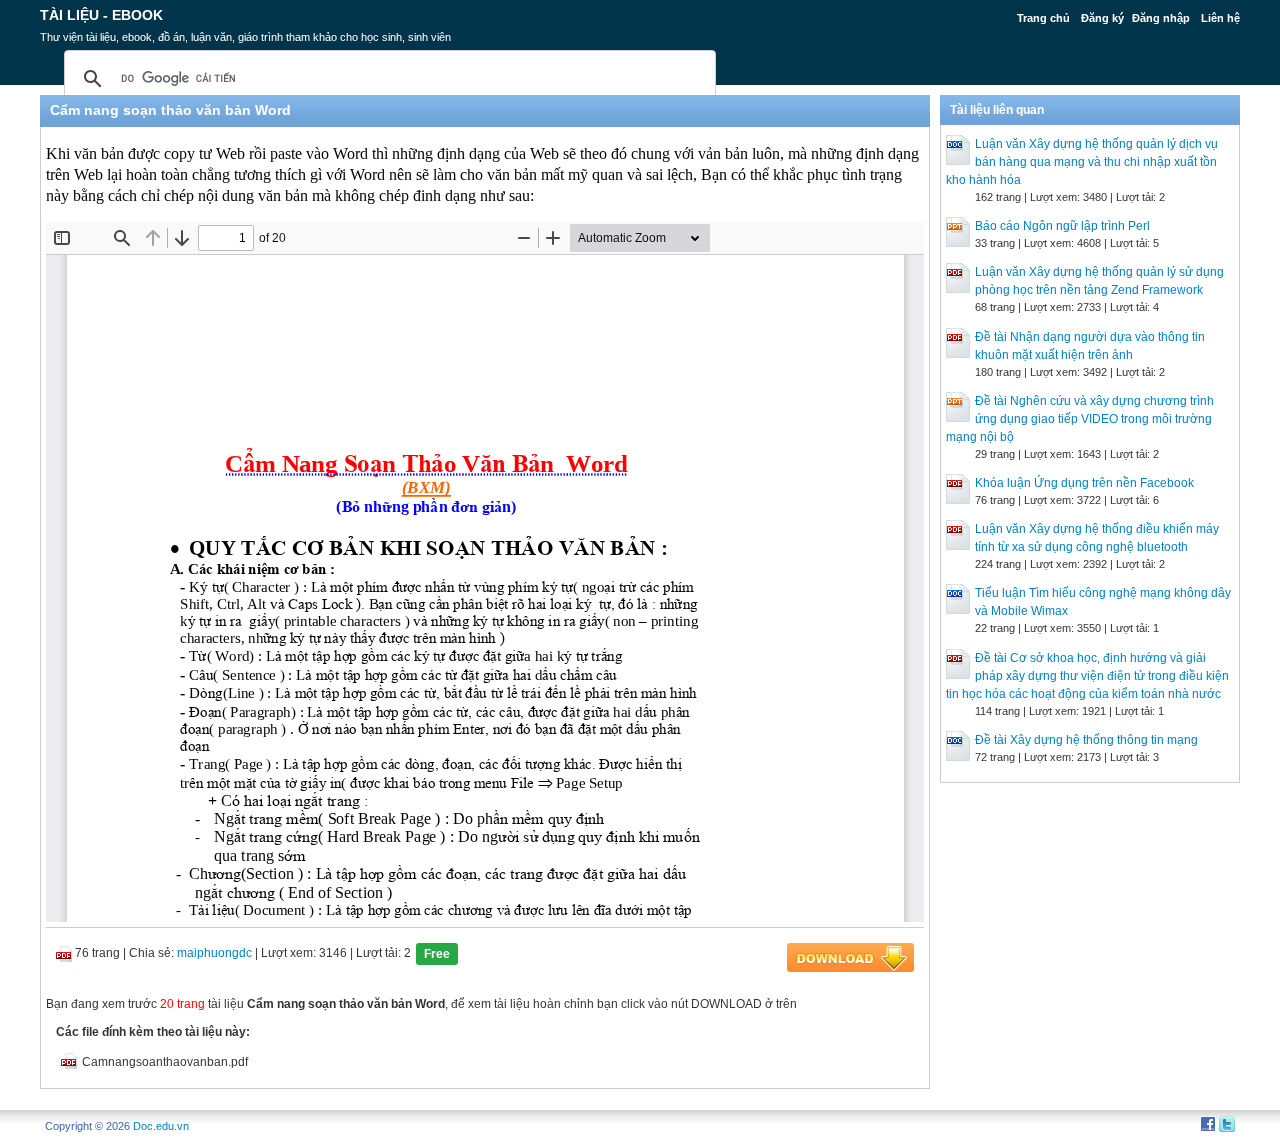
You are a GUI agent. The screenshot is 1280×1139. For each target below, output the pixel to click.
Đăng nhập (1161, 18)
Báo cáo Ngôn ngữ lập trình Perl (1062, 226)
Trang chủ (1043, 18)
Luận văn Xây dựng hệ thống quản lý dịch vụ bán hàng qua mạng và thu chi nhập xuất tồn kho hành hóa (1082, 162)
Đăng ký (1102, 18)
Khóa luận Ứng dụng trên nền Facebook (1084, 483)
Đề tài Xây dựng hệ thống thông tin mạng (1086, 740)
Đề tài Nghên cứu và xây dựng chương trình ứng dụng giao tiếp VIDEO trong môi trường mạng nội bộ (1080, 419)
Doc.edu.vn (161, 1126)
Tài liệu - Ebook (101, 15)
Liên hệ (1220, 18)
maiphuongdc (214, 953)
